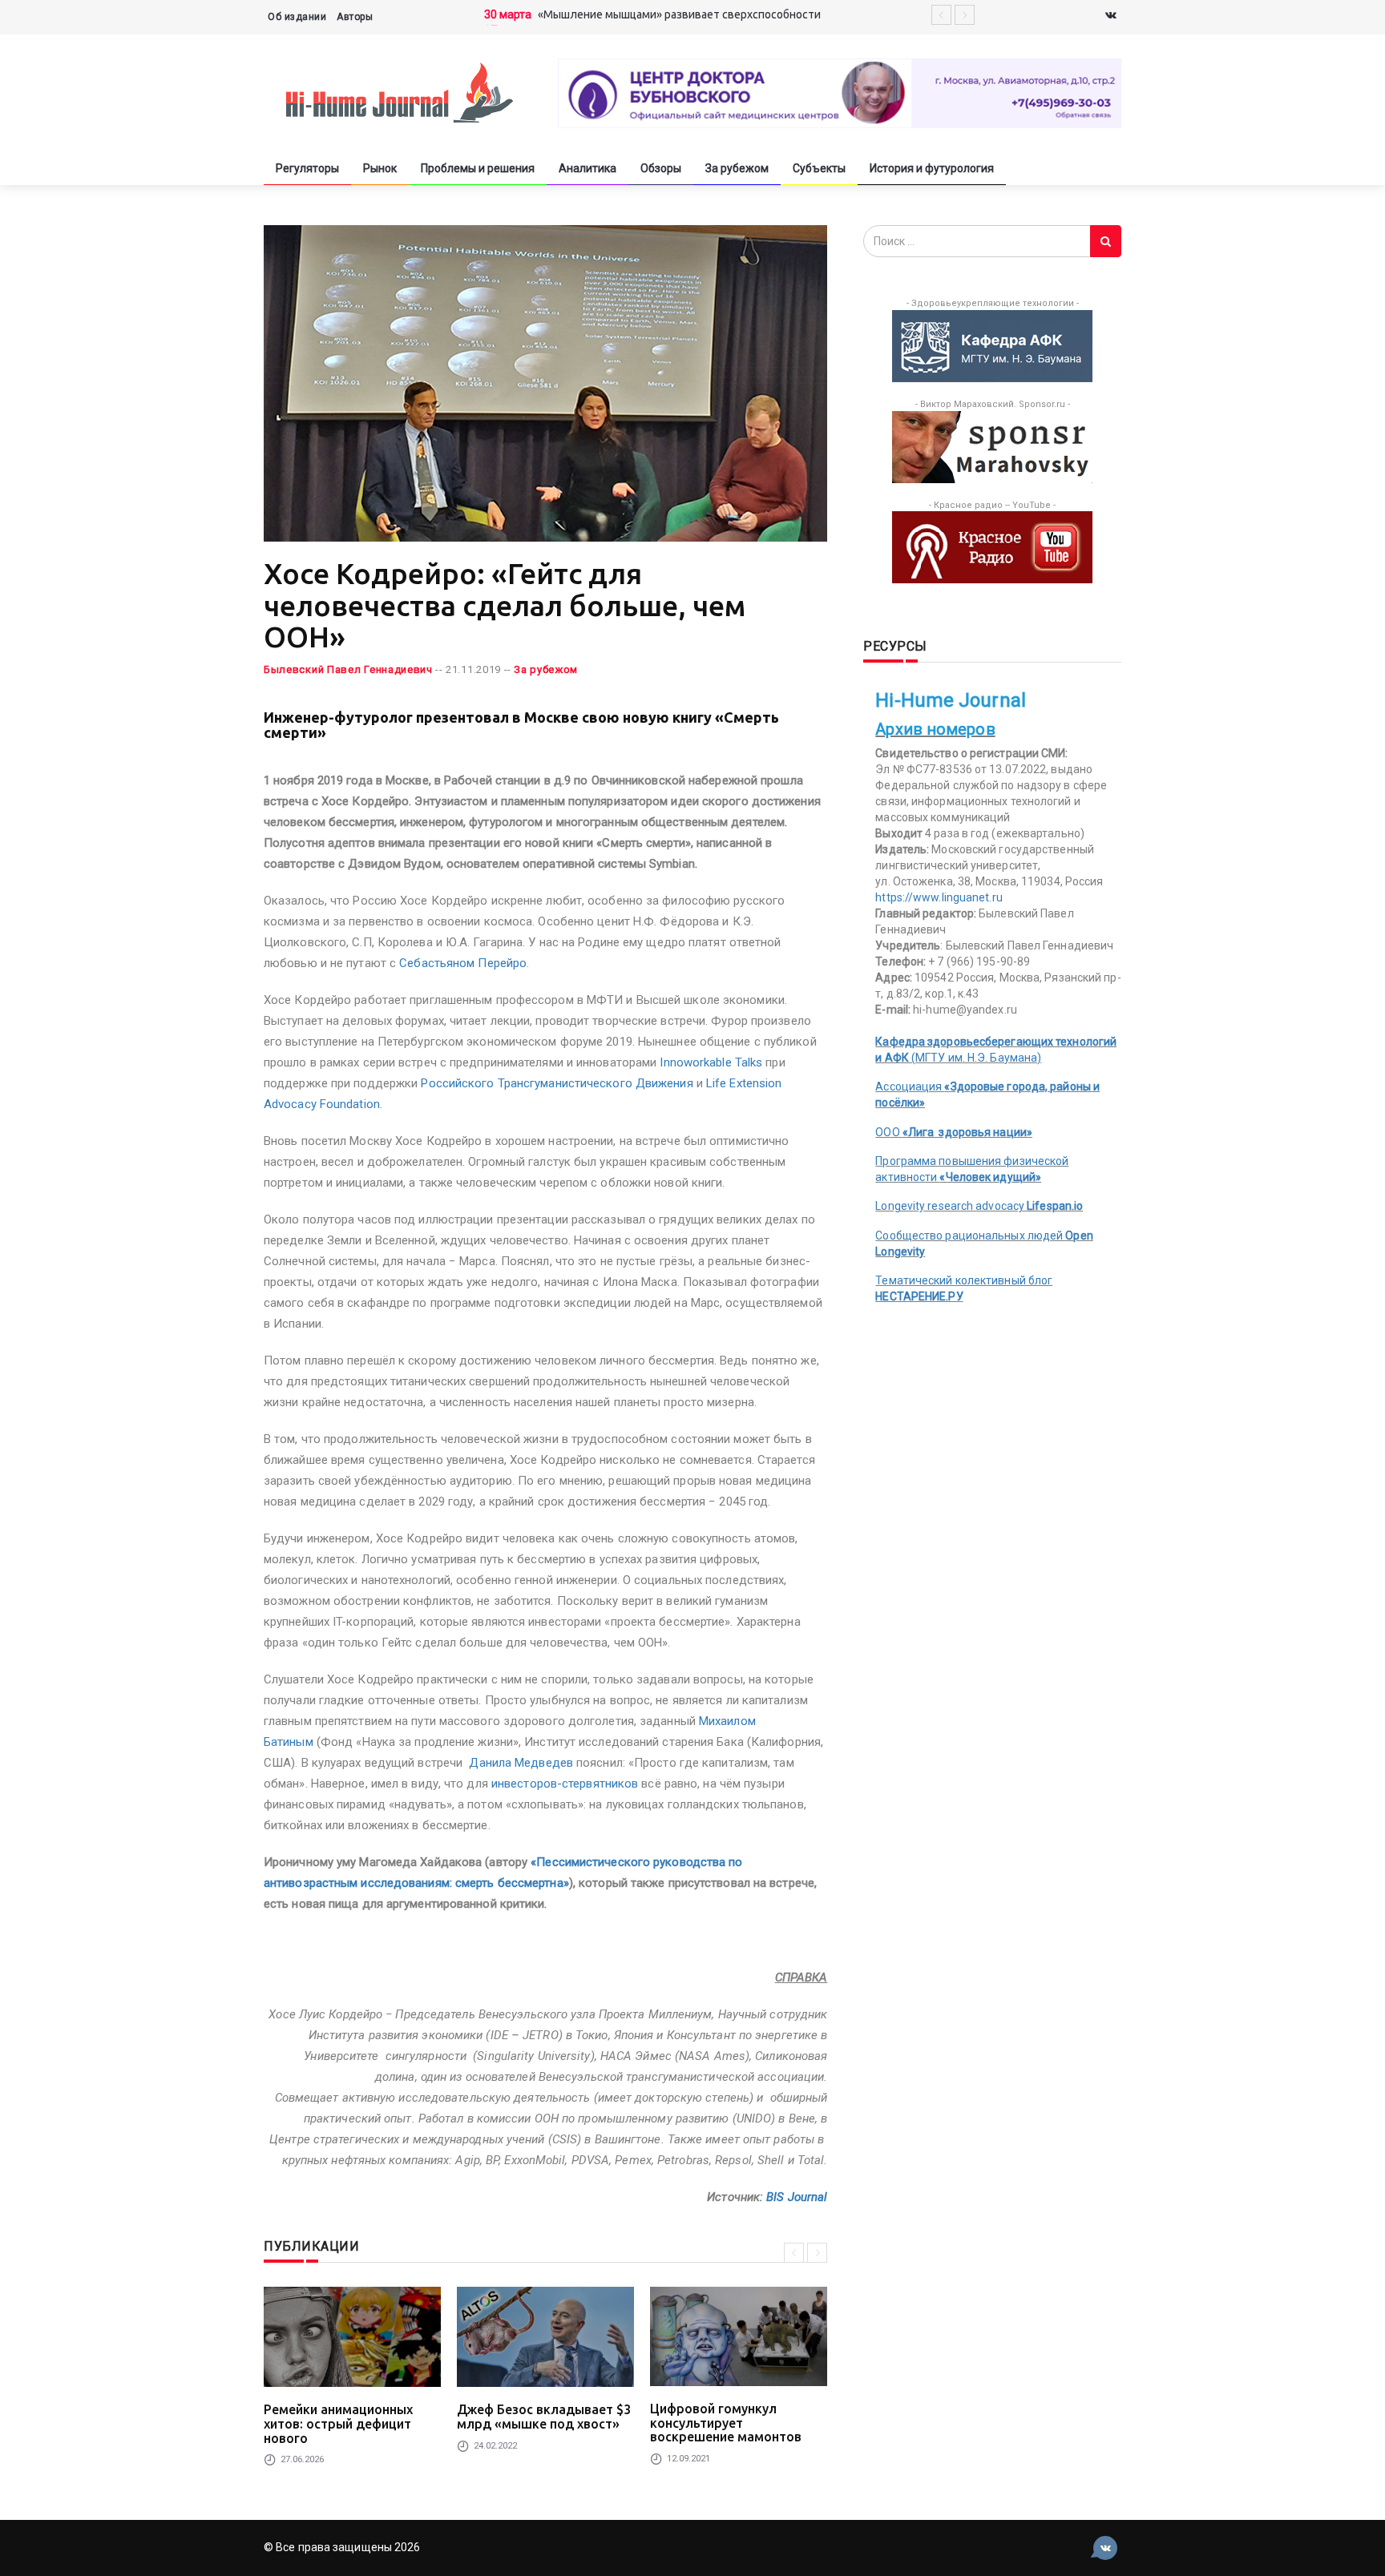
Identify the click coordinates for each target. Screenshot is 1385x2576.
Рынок (380, 168)
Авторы (355, 17)
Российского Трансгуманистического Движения (557, 1083)
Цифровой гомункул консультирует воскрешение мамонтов (726, 2423)
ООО (954, 1132)
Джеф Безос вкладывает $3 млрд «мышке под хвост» (544, 2417)
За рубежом (737, 168)
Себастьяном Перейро (463, 963)
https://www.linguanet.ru (939, 897)
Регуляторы (307, 168)
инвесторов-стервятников (565, 1784)
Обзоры (661, 168)
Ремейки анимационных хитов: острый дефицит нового (338, 2423)
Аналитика (588, 168)
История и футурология (932, 168)
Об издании (297, 17)
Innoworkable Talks (713, 1062)
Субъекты (819, 168)
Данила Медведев (521, 1763)
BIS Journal (797, 2197)
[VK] (1111, 16)
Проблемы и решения (478, 168)
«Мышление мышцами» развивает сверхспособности (679, 14)
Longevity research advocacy (979, 1206)
